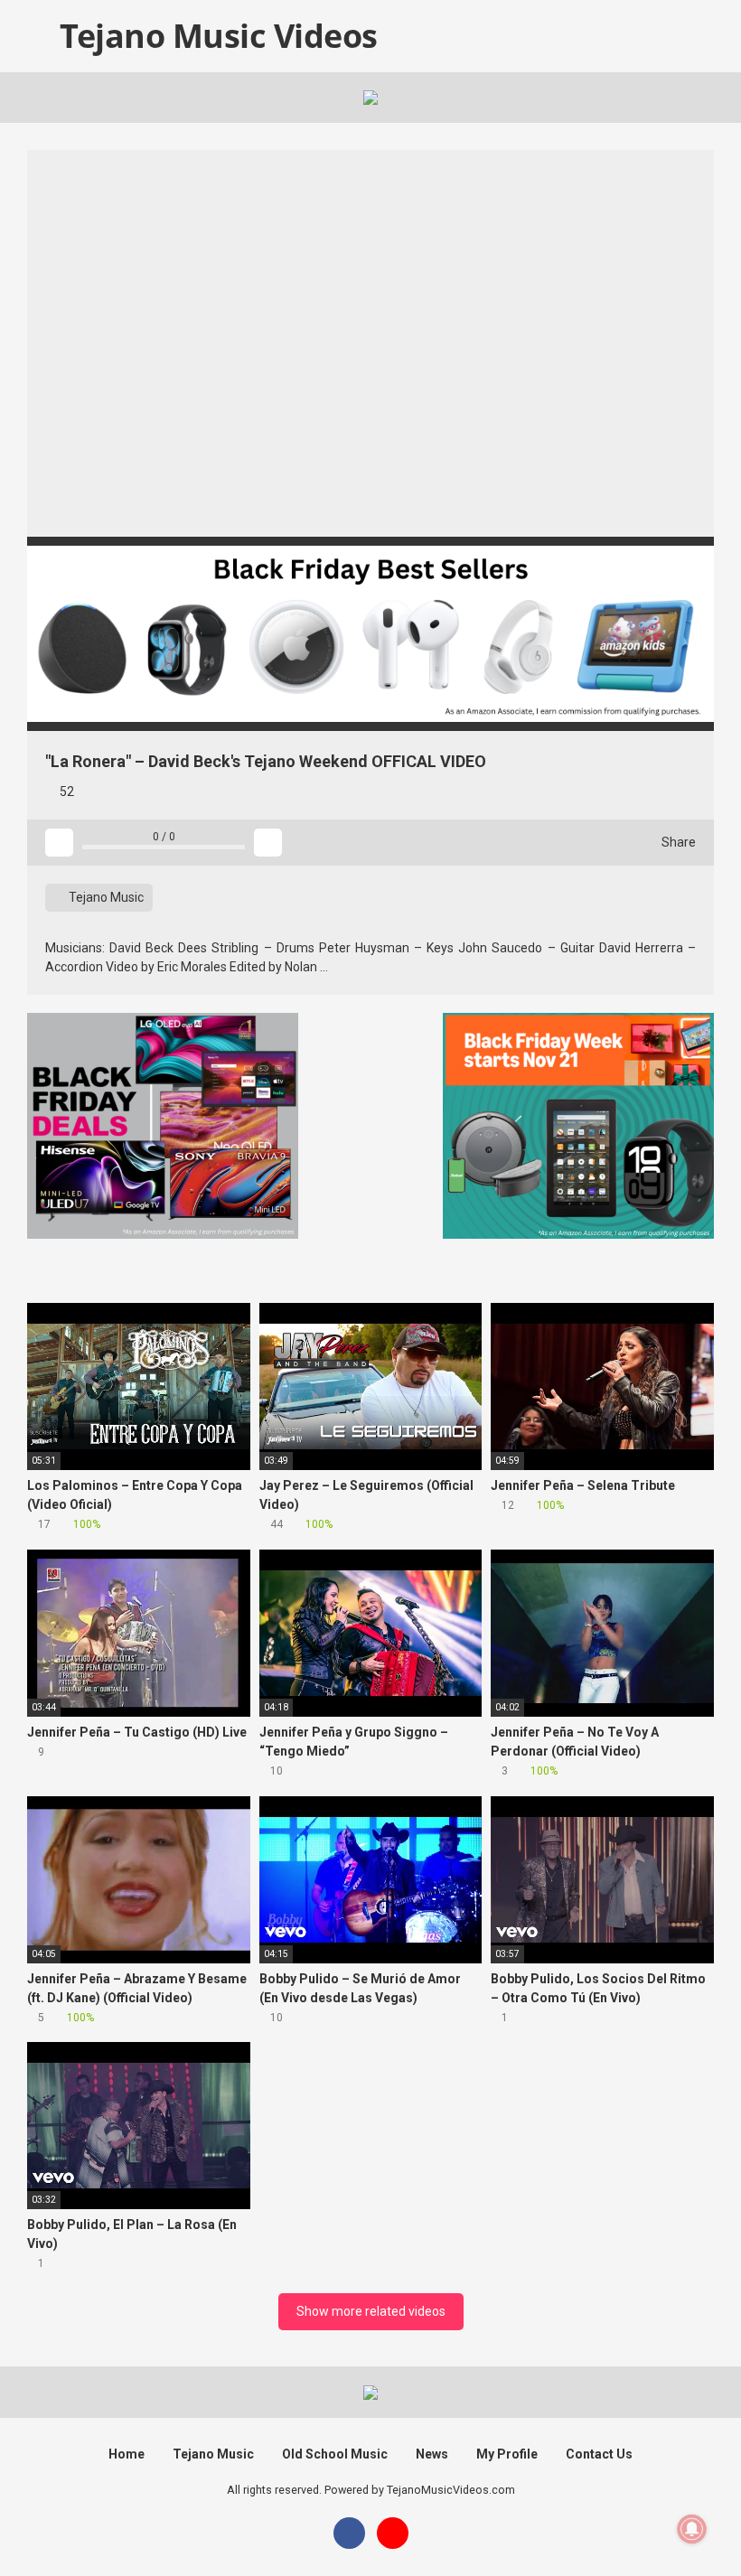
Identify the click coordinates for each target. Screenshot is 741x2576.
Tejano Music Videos (215, 36)
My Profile (507, 2454)
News (432, 2454)
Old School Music (335, 2454)
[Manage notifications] (692, 2529)
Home (127, 2454)
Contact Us (599, 2454)
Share (677, 842)
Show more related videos (371, 2311)
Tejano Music (105, 897)
